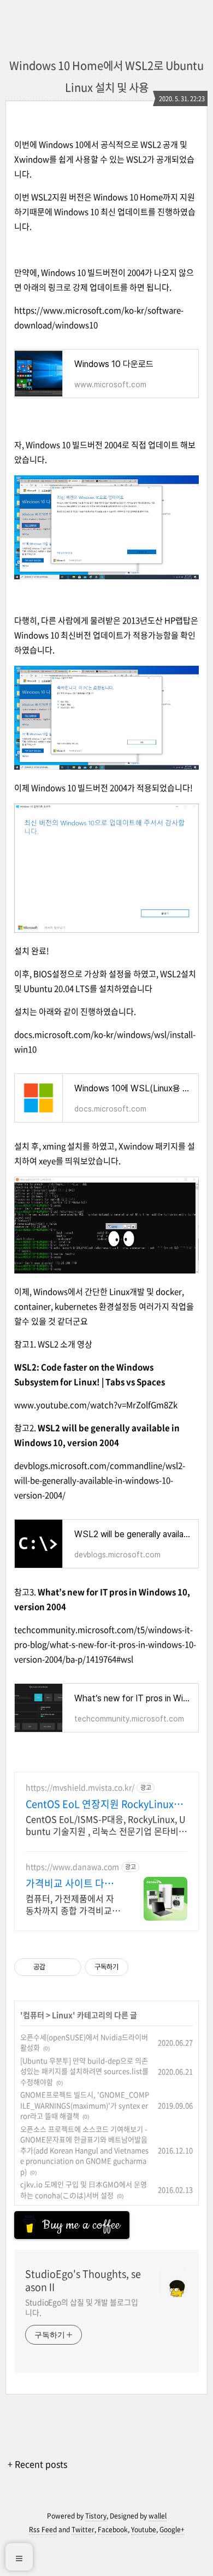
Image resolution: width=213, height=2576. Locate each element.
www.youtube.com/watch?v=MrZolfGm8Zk (96, 1405)
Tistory (96, 2516)
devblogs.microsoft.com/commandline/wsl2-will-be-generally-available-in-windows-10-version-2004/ (100, 1480)
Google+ (172, 2530)
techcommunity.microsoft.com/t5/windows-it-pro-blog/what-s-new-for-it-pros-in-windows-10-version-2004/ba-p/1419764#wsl (105, 1644)
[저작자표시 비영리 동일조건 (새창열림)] (143, 1967)
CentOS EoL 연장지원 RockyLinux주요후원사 (104, 1804)
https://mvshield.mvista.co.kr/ (80, 1787)
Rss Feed (43, 2530)
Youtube (144, 2530)
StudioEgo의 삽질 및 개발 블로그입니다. (82, 2307)
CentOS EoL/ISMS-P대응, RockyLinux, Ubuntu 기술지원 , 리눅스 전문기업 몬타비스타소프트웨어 (106, 1825)
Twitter (83, 2530)
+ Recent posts (37, 2464)
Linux (62, 2015)
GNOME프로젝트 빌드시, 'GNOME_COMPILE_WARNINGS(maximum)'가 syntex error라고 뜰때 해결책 (85, 2105)
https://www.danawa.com (72, 1867)
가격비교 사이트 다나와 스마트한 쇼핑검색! (71, 1883)
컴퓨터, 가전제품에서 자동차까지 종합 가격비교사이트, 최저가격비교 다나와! (73, 1904)
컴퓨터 (34, 2015)
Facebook (113, 2530)
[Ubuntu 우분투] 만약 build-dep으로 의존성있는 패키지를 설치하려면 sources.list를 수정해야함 (84, 2071)
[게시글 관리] (69, 1967)
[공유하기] (55, 1967)
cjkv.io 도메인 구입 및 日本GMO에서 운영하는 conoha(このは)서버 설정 (84, 2190)
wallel (158, 2516)
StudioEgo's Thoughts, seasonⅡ (83, 2281)
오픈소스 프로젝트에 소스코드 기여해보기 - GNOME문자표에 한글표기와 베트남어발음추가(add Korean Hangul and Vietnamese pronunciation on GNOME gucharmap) (84, 2150)
